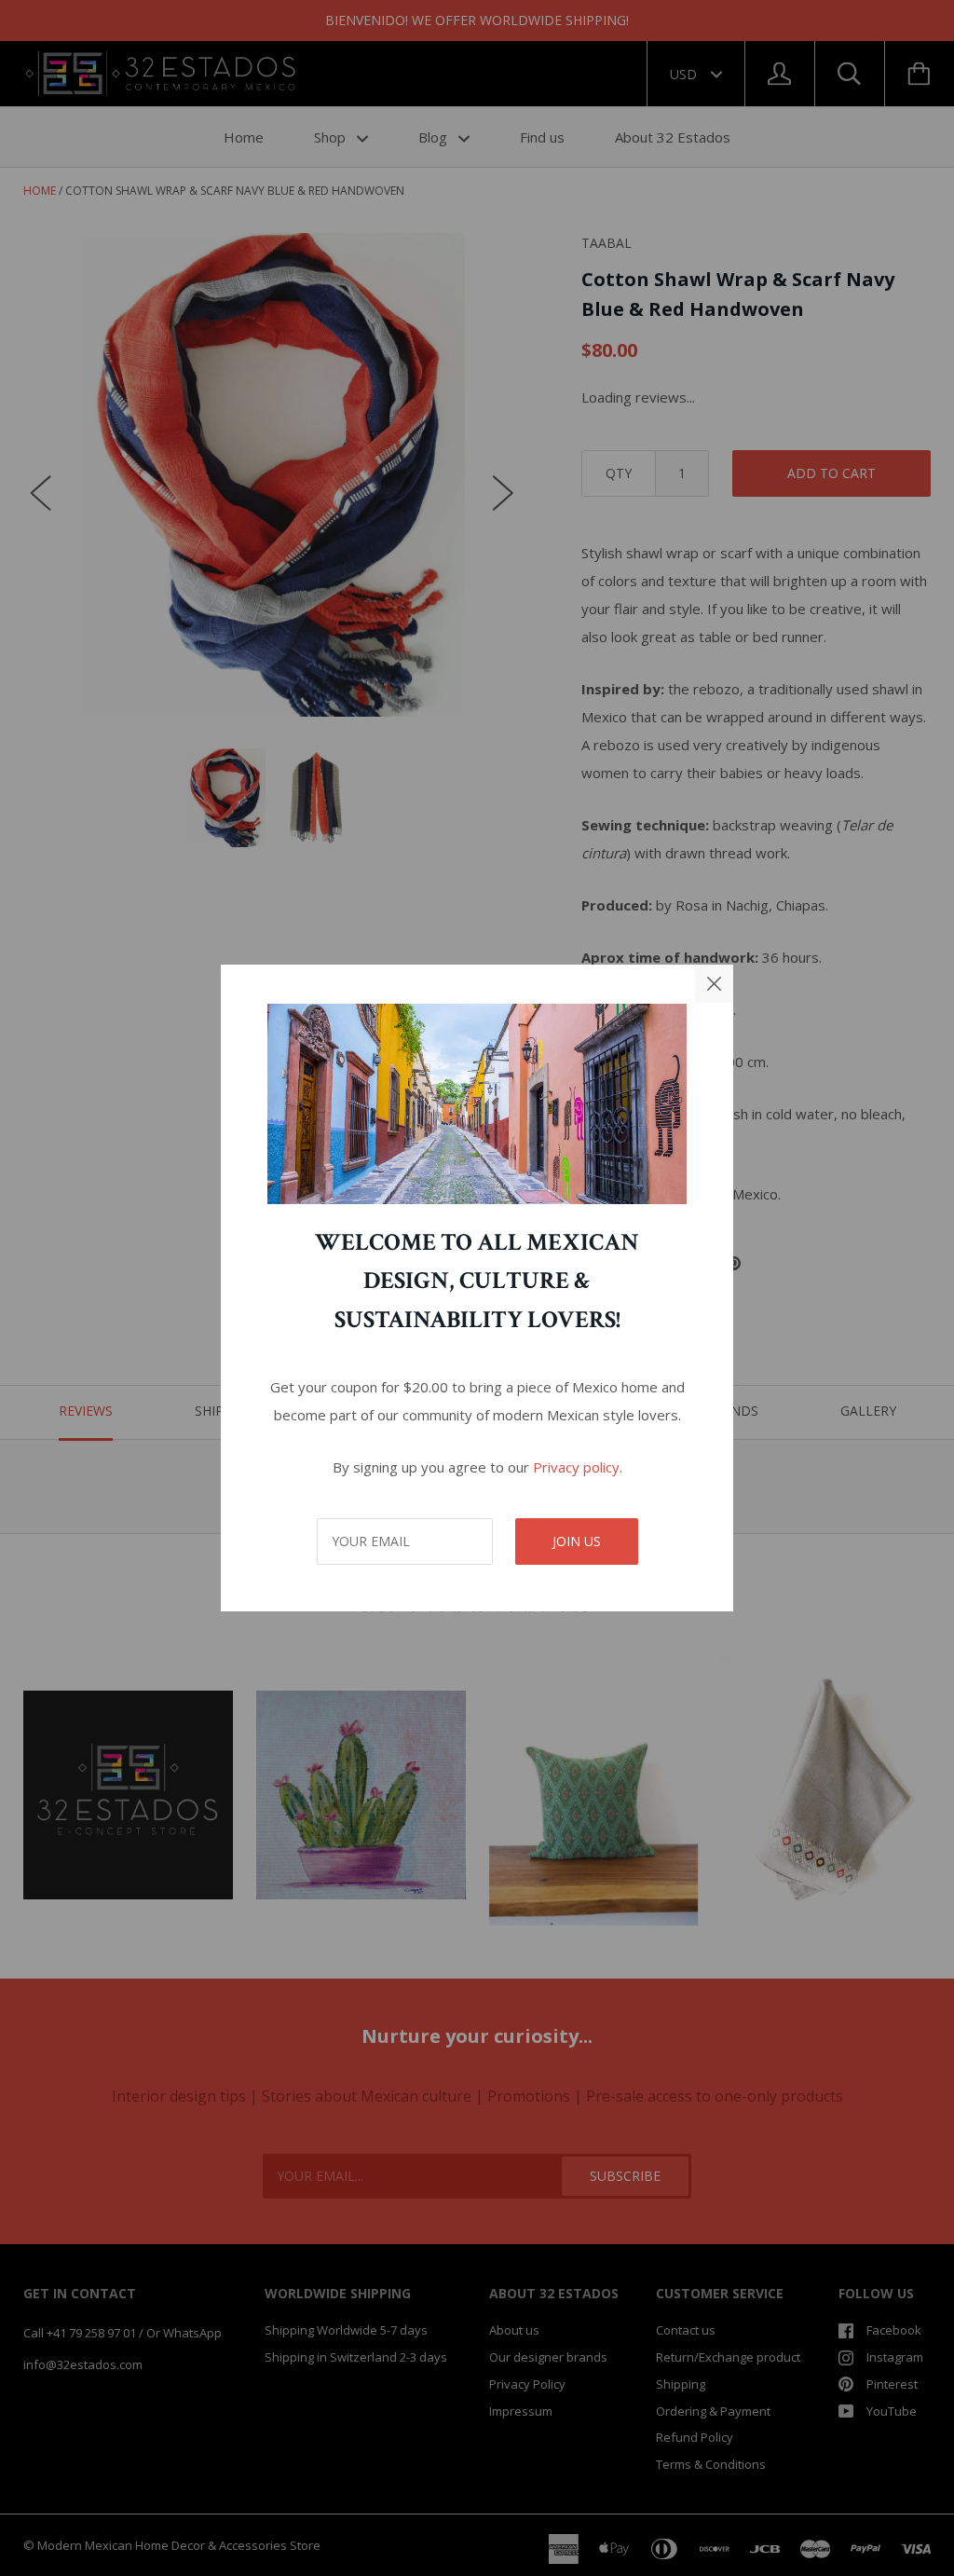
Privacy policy (576, 1467)
